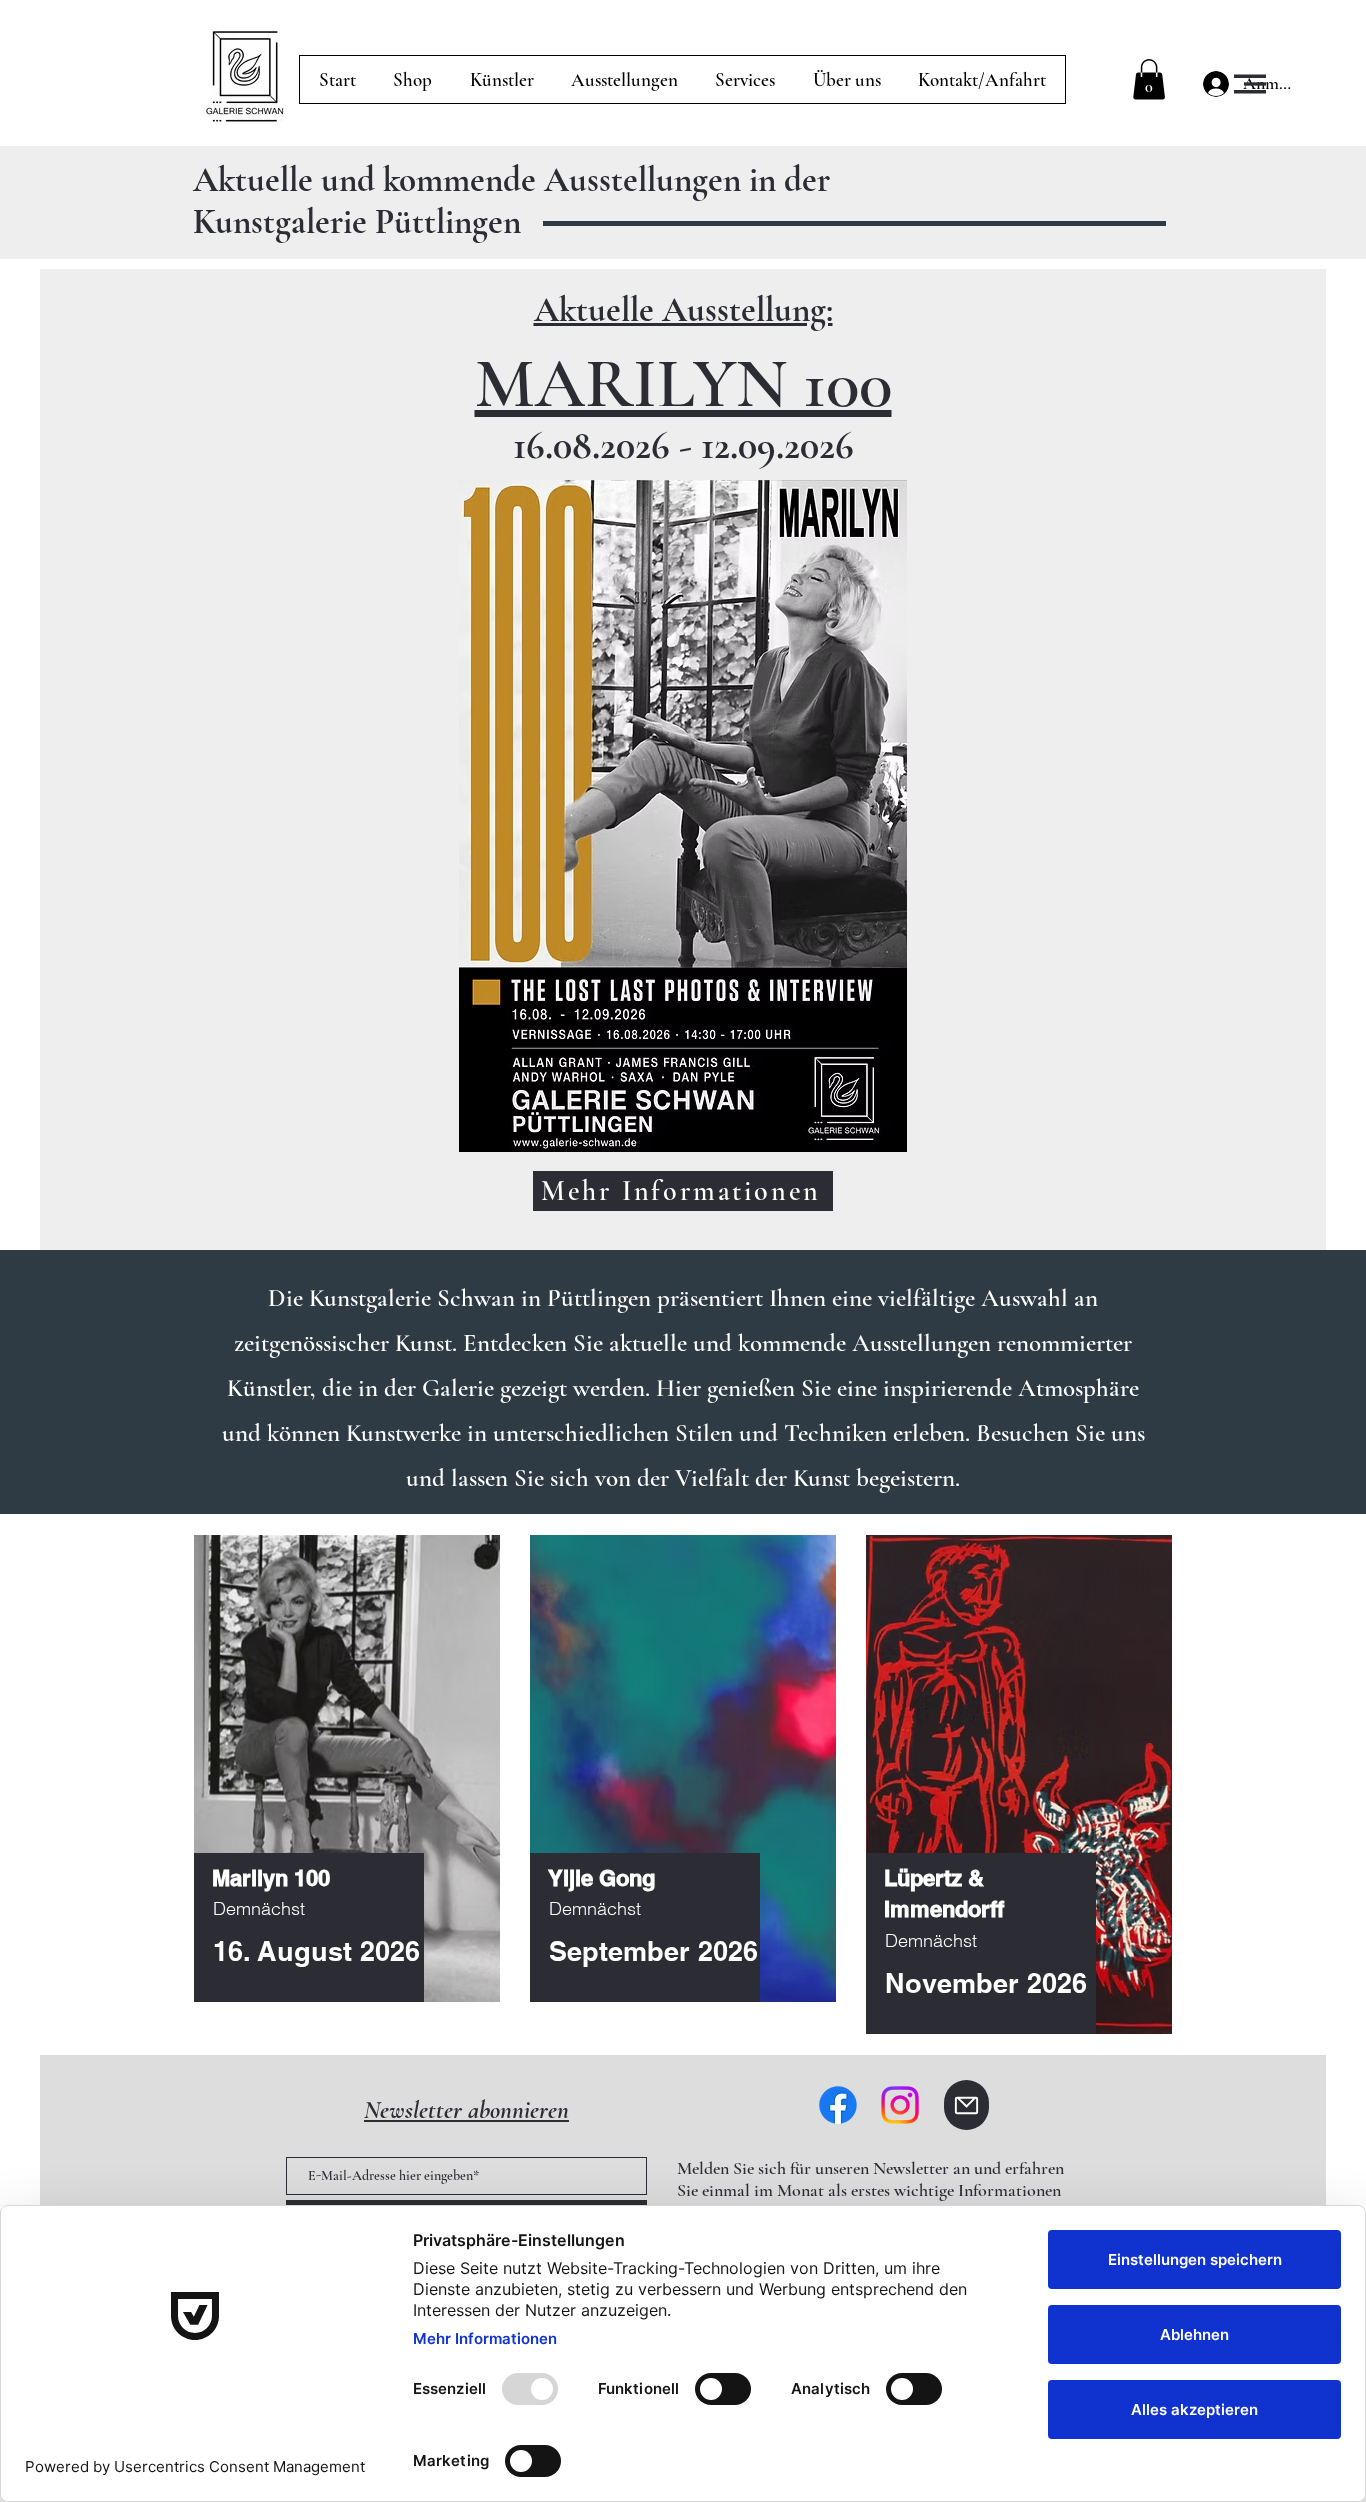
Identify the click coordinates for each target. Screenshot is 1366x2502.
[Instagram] (900, 2105)
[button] (1250, 84)
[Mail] (966, 2105)
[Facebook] (838, 2105)
